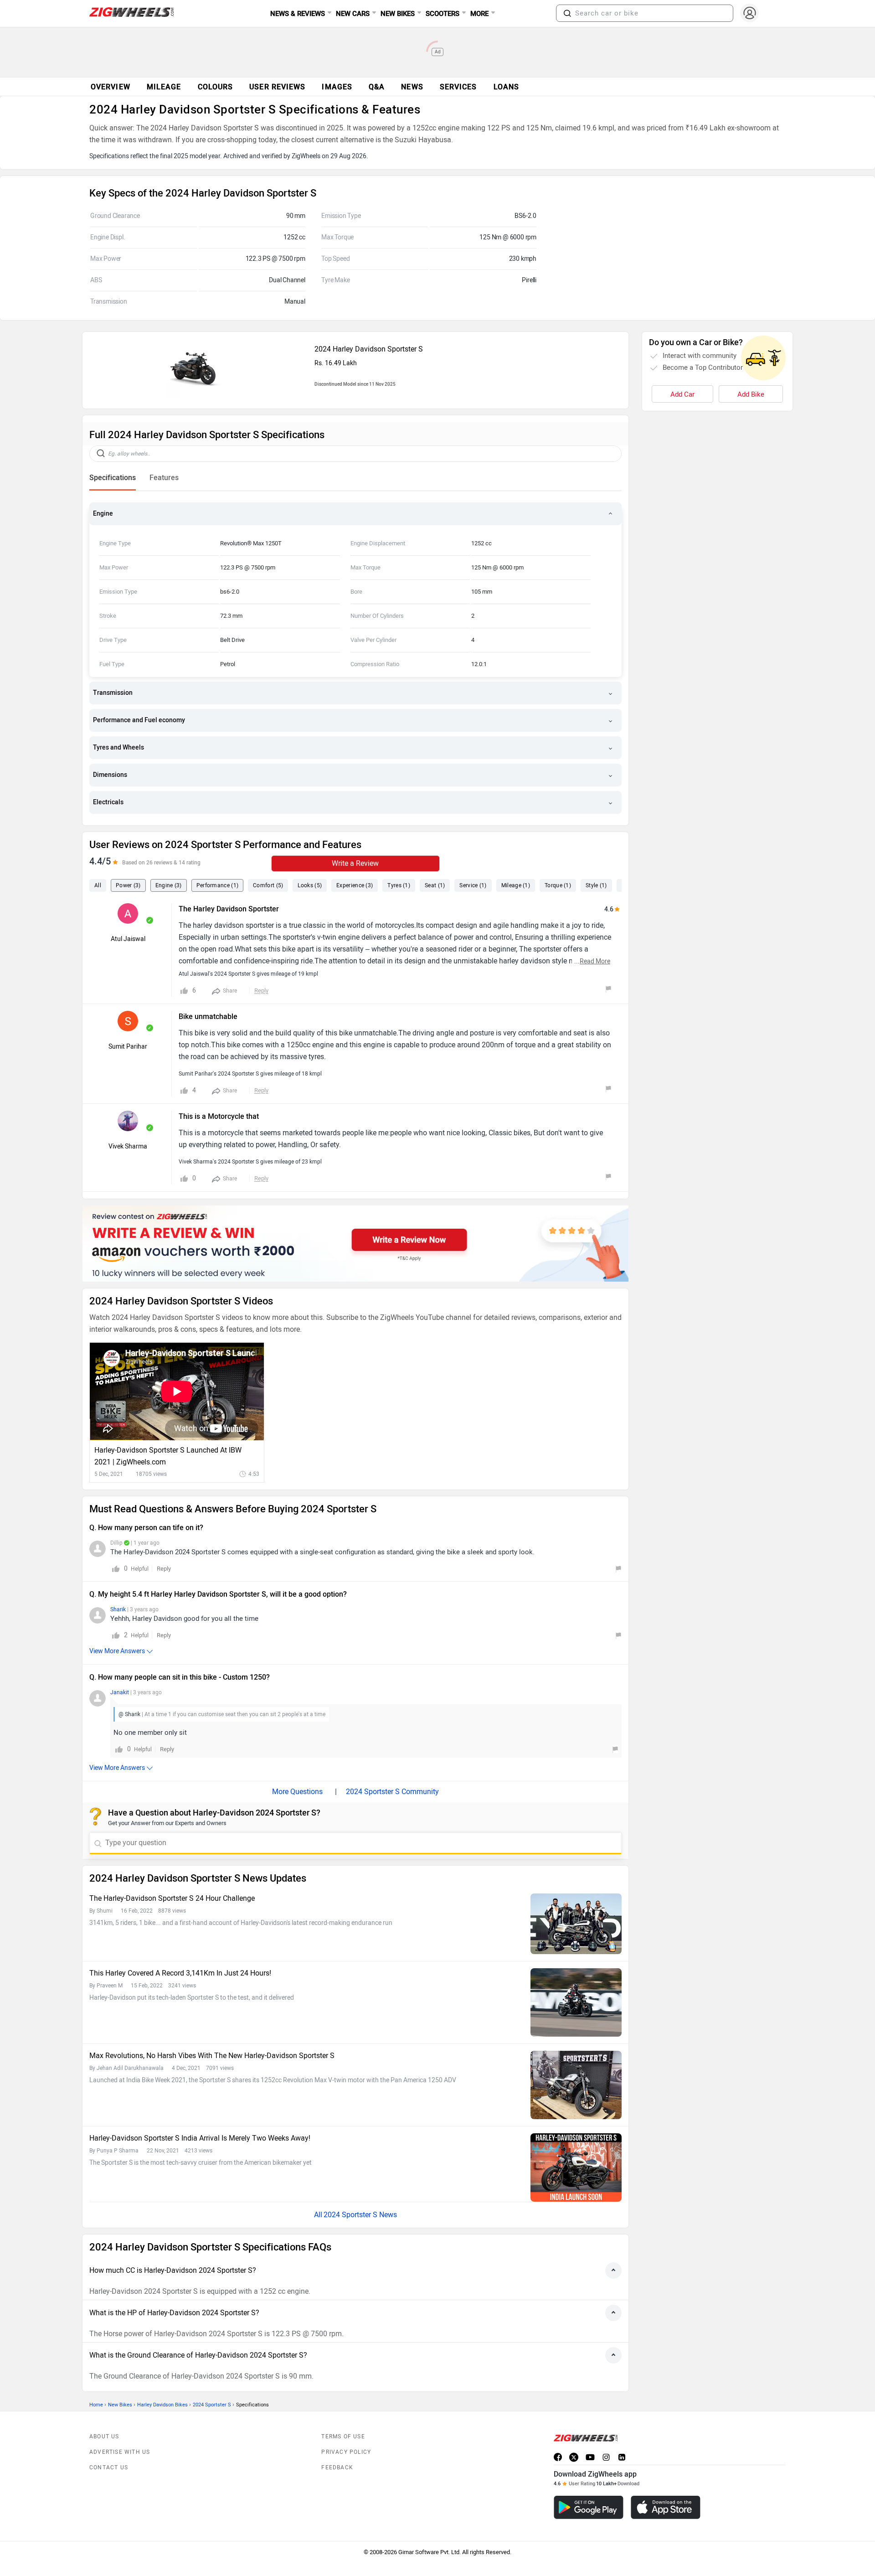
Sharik (118, 1609)
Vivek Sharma (128, 1146)
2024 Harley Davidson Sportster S (369, 349)
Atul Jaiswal (128, 939)
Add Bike (751, 394)
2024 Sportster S (212, 2405)
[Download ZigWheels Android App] (589, 2507)
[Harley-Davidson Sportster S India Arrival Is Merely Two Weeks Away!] (576, 2167)
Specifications (113, 478)
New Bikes (120, 2405)
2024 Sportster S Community (392, 1792)
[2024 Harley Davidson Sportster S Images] (196, 396)
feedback (337, 2467)
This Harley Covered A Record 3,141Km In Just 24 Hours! (180, 1973)
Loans (507, 87)
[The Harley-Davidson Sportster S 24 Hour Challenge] (576, 1924)
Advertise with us (120, 2452)
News (412, 87)
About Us (104, 2436)
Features (164, 478)
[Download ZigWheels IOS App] (666, 2507)
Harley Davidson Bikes (162, 2405)
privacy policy (346, 2452)
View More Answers (117, 1651)
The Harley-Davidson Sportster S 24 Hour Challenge (172, 1898)
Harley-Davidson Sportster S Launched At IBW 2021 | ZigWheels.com (168, 1456)
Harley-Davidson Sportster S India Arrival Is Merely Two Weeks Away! (200, 2138)
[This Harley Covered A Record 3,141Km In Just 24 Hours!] (576, 2002)
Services (458, 87)
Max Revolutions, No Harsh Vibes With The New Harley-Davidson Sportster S (212, 2056)
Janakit (120, 1692)
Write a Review (355, 863)
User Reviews (277, 87)
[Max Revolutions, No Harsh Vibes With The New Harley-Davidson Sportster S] (576, 2085)
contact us (109, 2467)
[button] (567, 13)
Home (96, 2405)
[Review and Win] (355, 1244)
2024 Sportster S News (360, 2215)
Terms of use (343, 2436)
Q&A (377, 87)
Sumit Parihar (128, 1047)
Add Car (682, 394)
